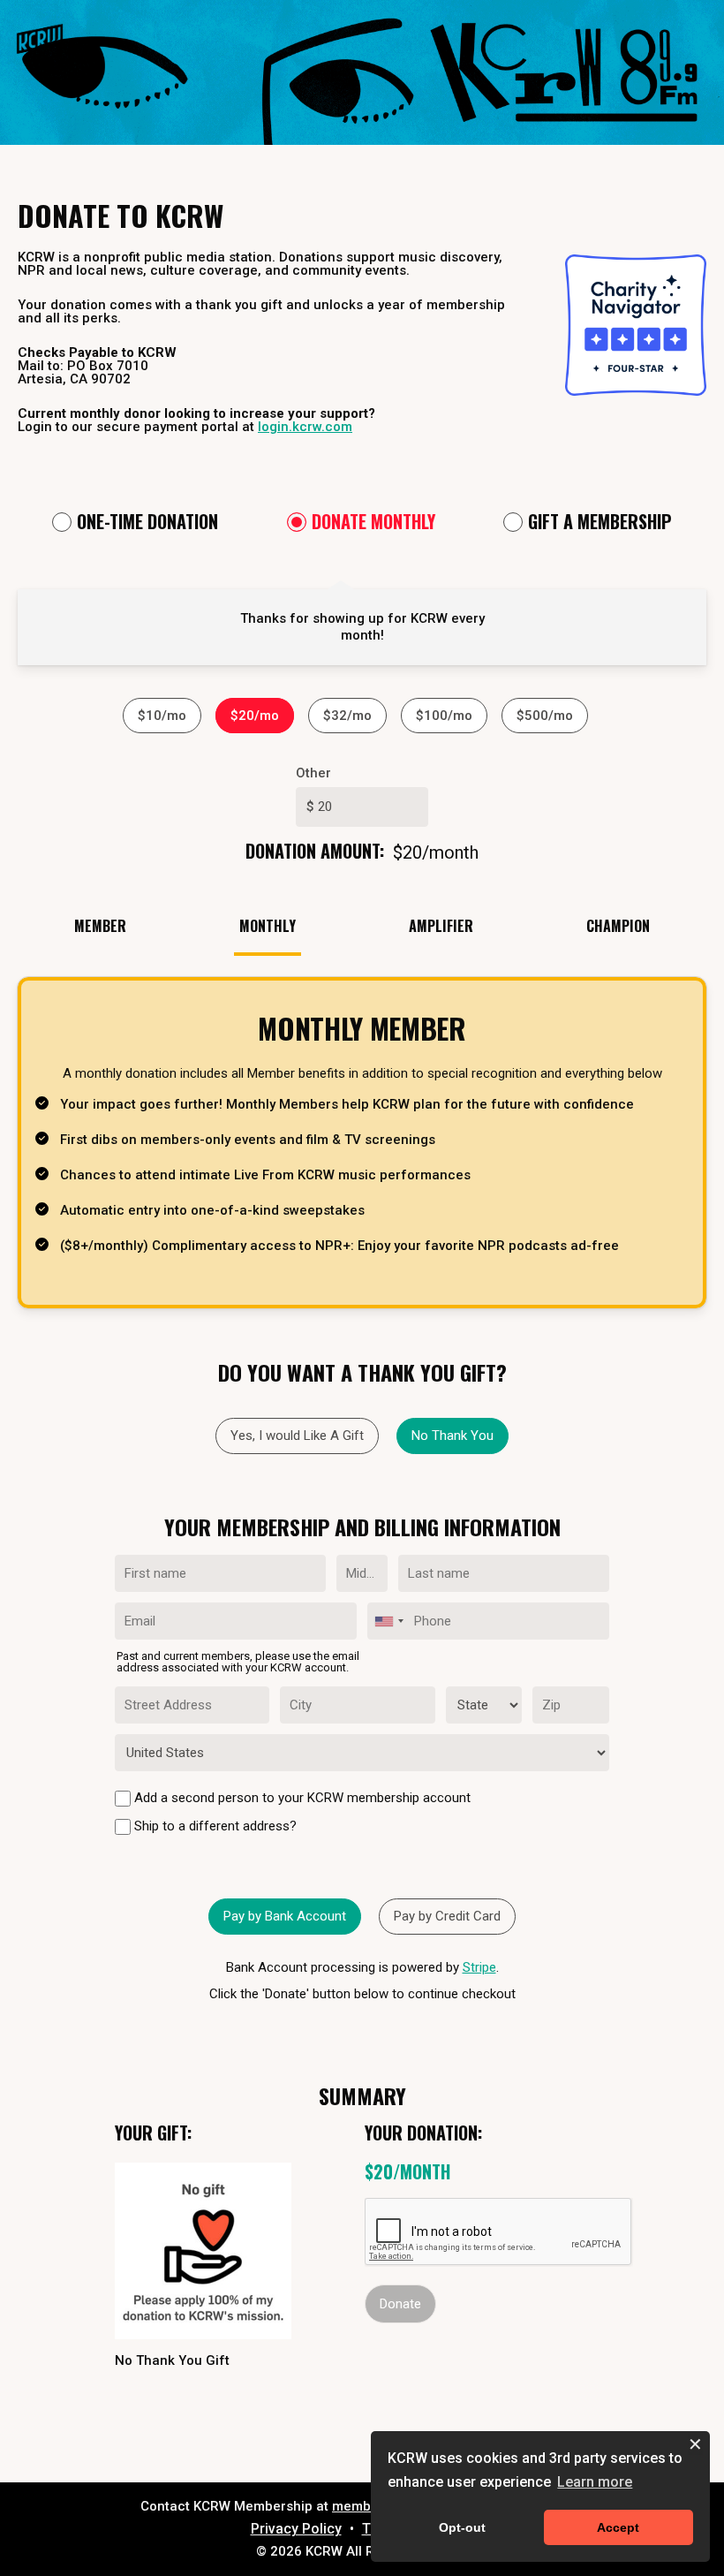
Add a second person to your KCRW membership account (301, 1798)
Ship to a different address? (214, 1826)
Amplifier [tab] (441, 926)
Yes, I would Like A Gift (297, 1436)
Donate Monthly (373, 523)
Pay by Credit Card (447, 1916)
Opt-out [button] (462, 2527)
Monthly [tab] (268, 926)
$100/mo (444, 716)
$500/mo (545, 716)
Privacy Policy (296, 2529)
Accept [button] (618, 2527)
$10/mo (162, 716)
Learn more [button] (595, 2482)
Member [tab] (100, 926)
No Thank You (452, 1436)
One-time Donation (147, 523)
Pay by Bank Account (285, 1916)
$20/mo (255, 716)
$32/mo (347, 716)
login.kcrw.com (305, 427)
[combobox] (388, 1621)
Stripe (479, 1967)
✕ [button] (695, 2445)
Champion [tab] (618, 926)
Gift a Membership (600, 523)
